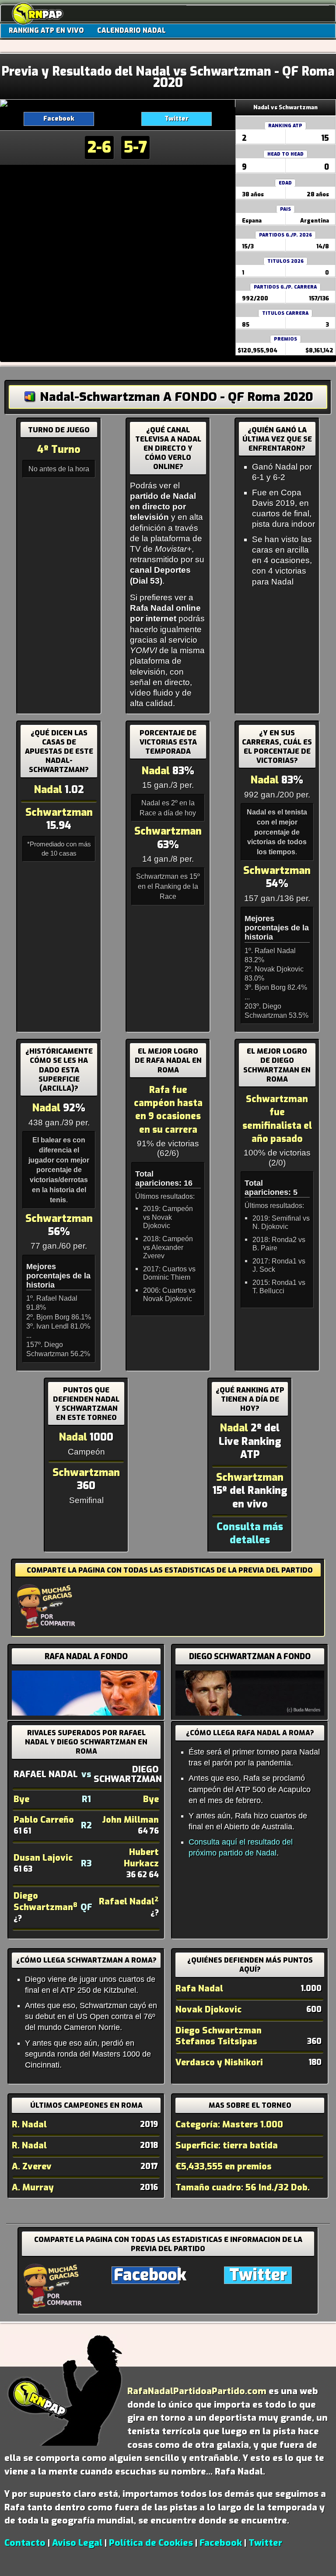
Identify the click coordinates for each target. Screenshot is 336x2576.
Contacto (25, 2543)
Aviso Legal (77, 2543)
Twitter (177, 119)
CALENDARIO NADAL (131, 31)
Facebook (59, 119)
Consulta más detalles (250, 1533)
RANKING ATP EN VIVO (46, 31)
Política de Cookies (151, 2543)
